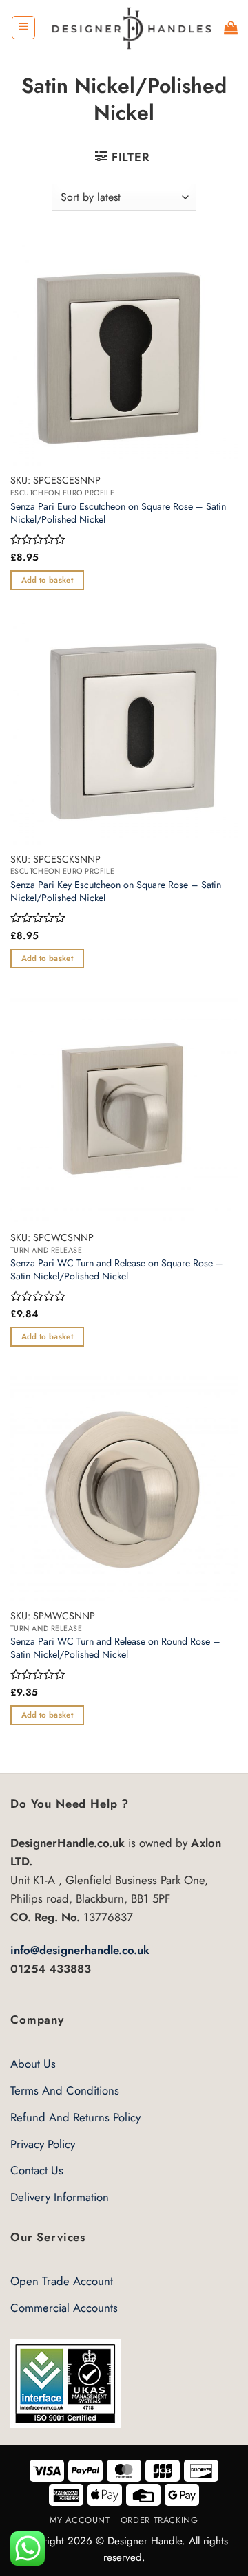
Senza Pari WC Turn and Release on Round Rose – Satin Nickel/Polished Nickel (115, 1648)
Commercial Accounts (64, 2308)
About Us (33, 2064)
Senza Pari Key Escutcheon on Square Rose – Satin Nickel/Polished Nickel (116, 891)
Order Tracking (159, 2520)
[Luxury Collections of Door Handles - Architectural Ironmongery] (130, 27)
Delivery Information (60, 2197)
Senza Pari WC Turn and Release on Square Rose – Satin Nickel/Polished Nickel (117, 1269)
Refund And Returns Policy (75, 2117)
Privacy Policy (43, 2144)
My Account (80, 2520)
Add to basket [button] (47, 580)
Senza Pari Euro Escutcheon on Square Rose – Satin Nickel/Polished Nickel (118, 513)
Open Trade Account (62, 2281)
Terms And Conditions (65, 2090)
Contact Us (37, 2170)
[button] (23, 28)
